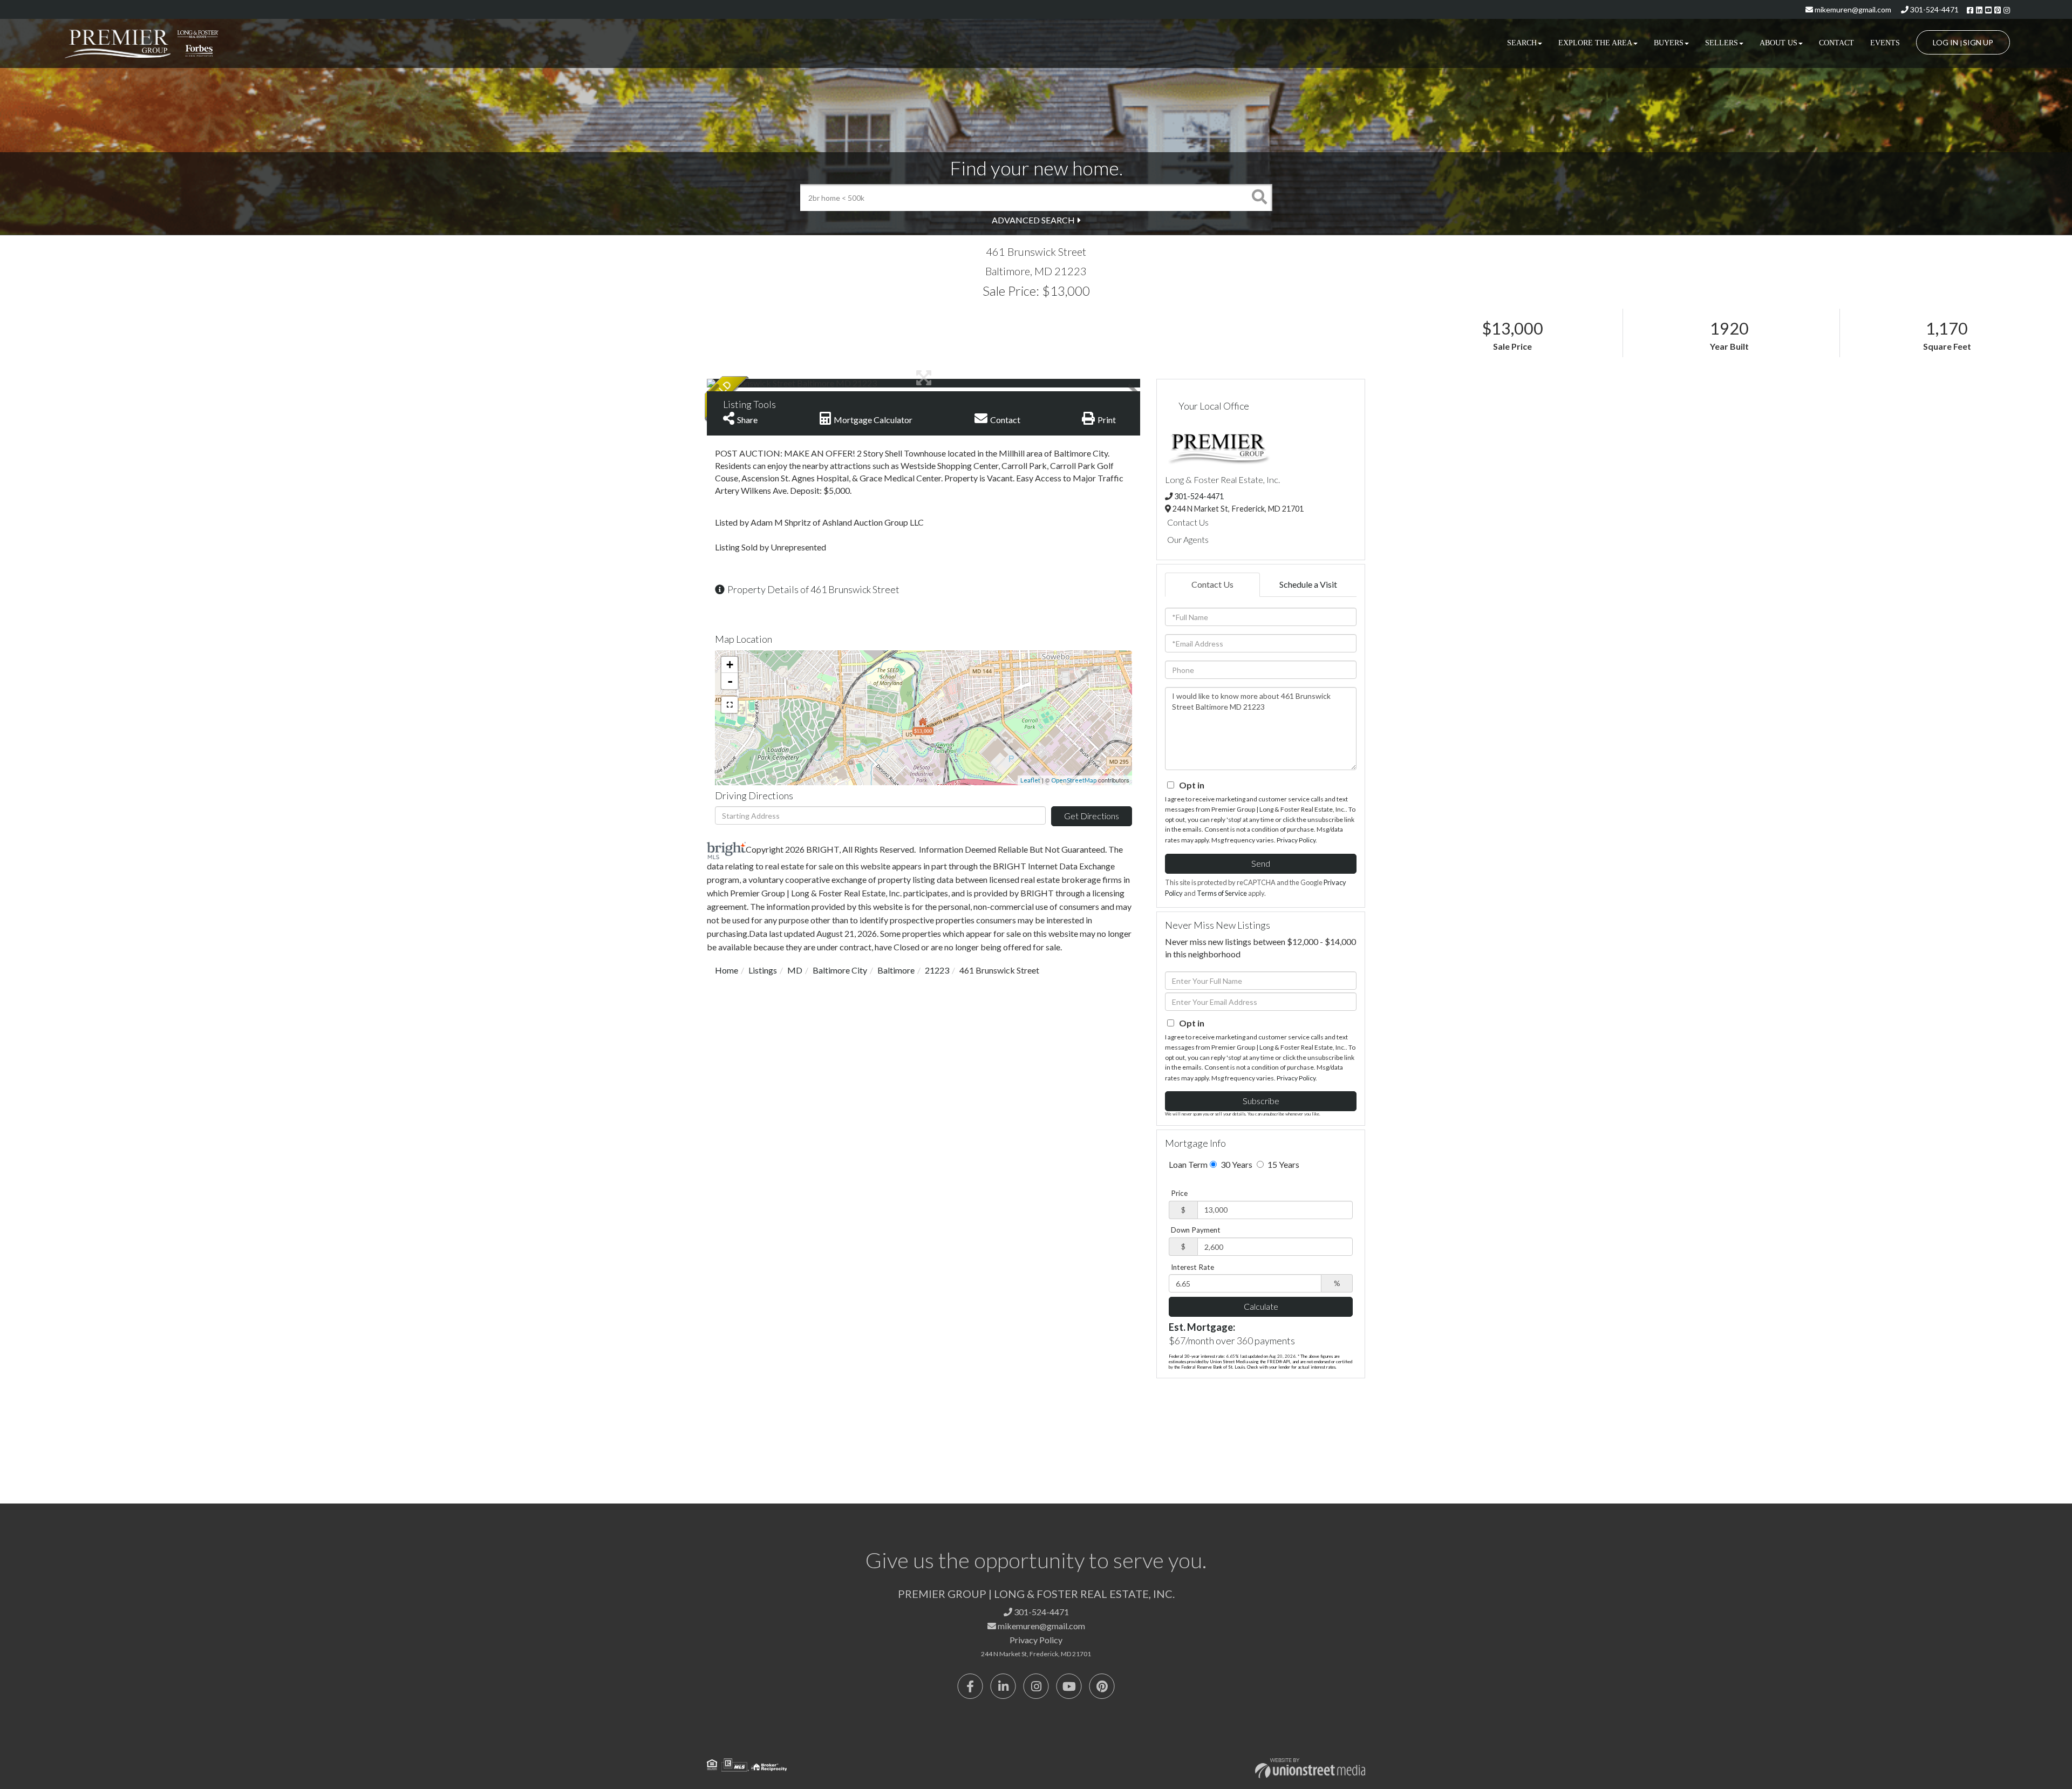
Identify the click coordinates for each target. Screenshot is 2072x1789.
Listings (763, 970)
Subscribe (1261, 1101)
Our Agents (1188, 539)
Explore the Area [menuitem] (1595, 43)
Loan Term (1188, 1164)
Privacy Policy (1296, 840)
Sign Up (1978, 42)
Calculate (1261, 1306)
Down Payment (1196, 1230)
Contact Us (1188, 522)
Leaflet (1030, 780)
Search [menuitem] (1522, 43)
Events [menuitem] (1885, 43)
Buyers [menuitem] (1669, 43)
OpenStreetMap (1074, 780)
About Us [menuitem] (1778, 43)
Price (1179, 1193)
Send (1261, 863)
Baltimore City (840, 970)
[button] (1259, 198)
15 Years (1283, 1164)
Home (727, 970)
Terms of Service (1222, 893)
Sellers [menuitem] (1722, 43)
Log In (1945, 42)
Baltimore (896, 970)
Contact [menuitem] (1836, 43)
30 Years (1236, 1164)
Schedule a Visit (1308, 584)
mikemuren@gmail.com (1852, 9)
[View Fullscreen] (730, 705)
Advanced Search (1033, 220)
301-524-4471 (1934, 9)
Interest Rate (1192, 1267)
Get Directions (1092, 816)
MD (795, 970)
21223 (937, 970)
